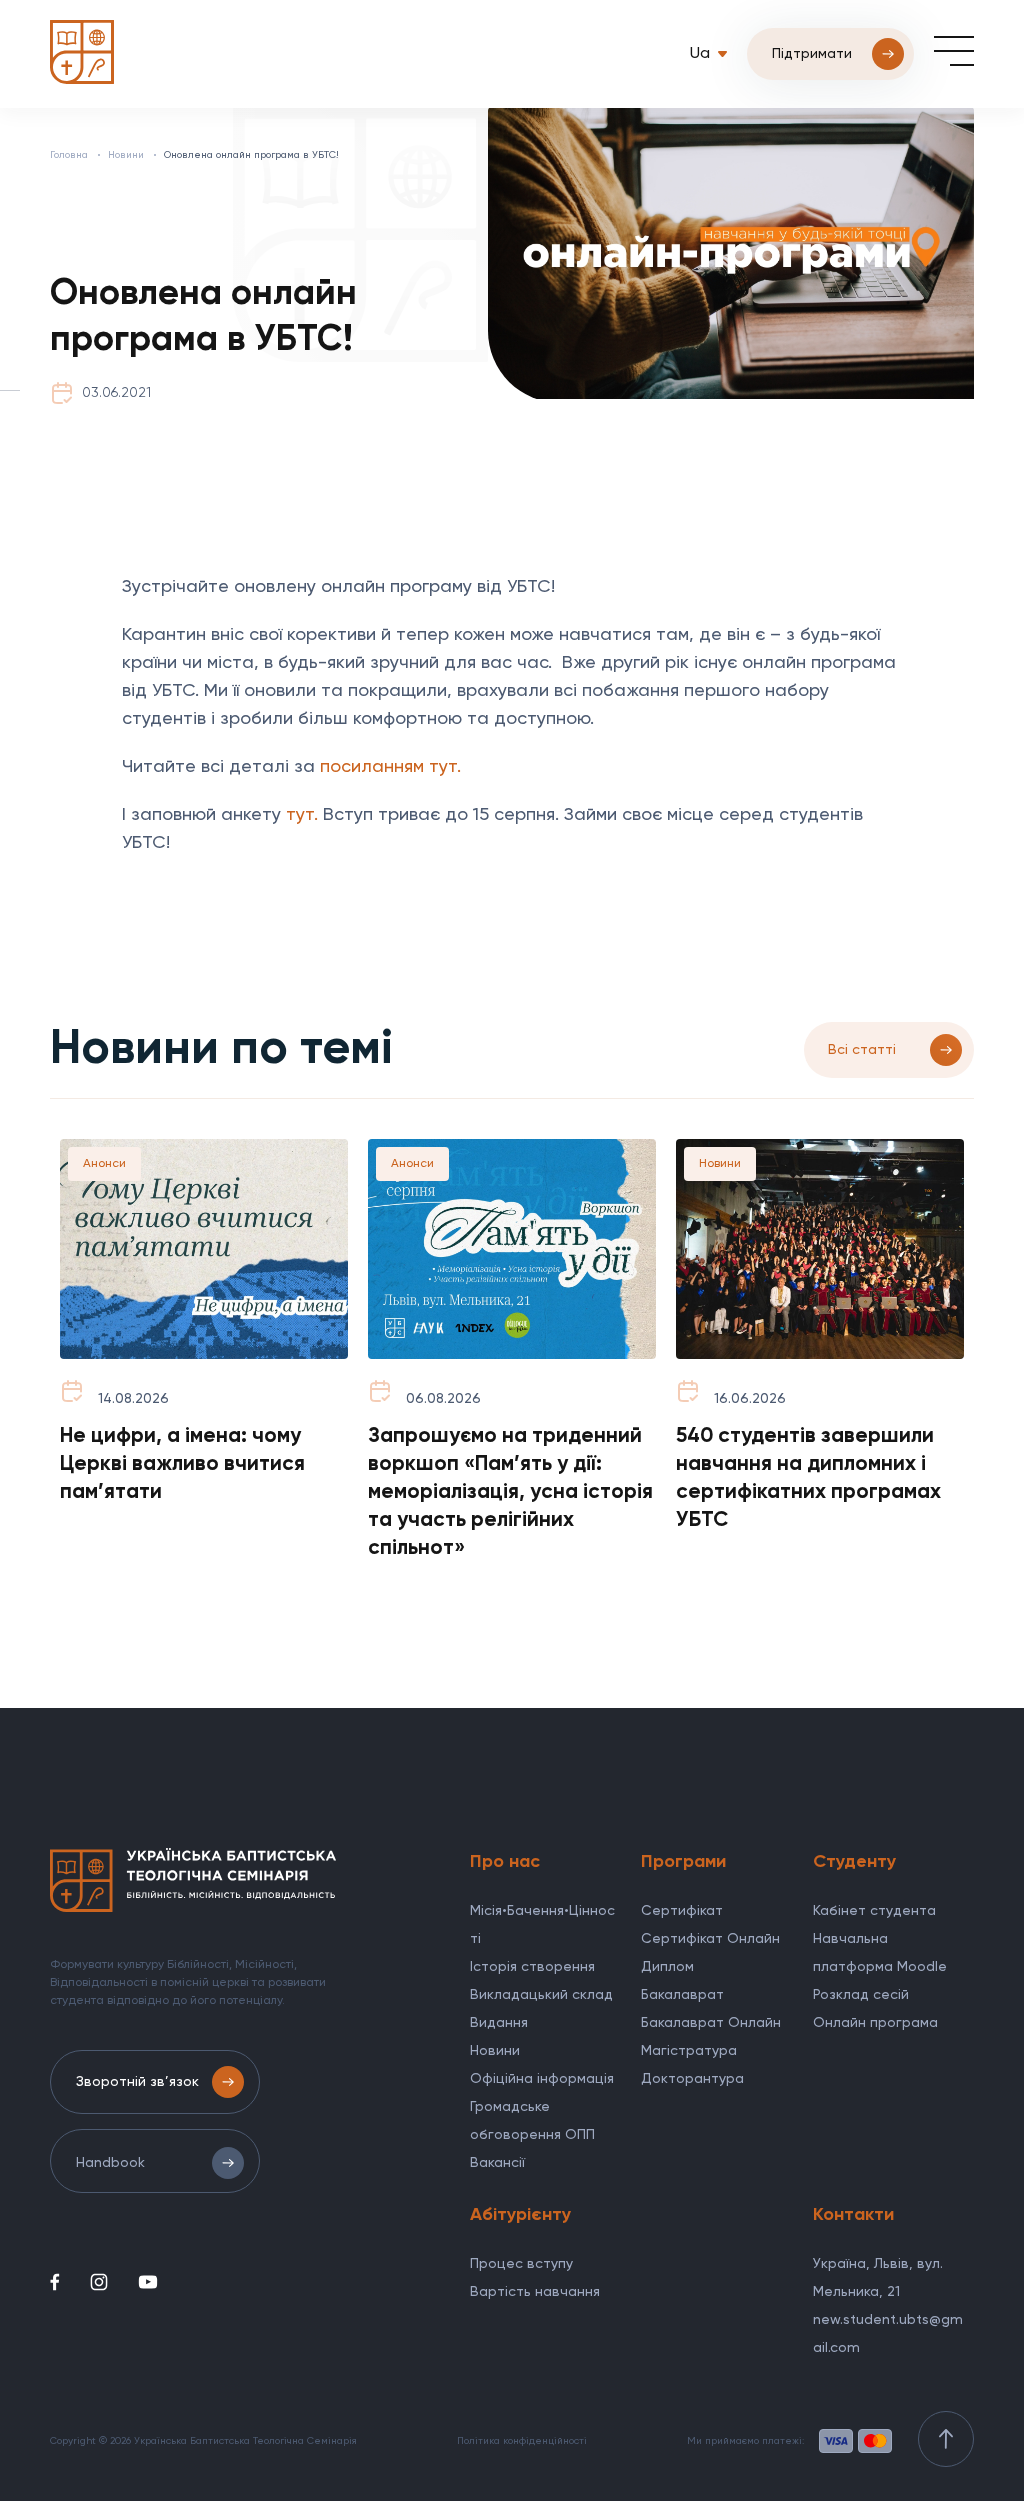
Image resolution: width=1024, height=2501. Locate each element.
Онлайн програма (875, 2023)
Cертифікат (682, 1911)
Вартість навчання (535, 2292)
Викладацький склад (541, 1995)
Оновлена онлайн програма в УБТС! (251, 155)
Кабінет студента (874, 1911)
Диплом (667, 1967)
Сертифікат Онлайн (710, 1939)
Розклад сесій (861, 1995)
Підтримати (812, 54)
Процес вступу (521, 2264)
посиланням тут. (390, 767)
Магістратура (689, 2051)
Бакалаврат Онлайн (711, 2023)
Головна (69, 155)
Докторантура (692, 2079)
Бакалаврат (682, 1995)
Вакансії (497, 2163)
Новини (126, 155)
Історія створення (532, 1967)
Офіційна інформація (542, 2079)
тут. (302, 815)
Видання (499, 2023)
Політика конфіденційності (522, 2441)
